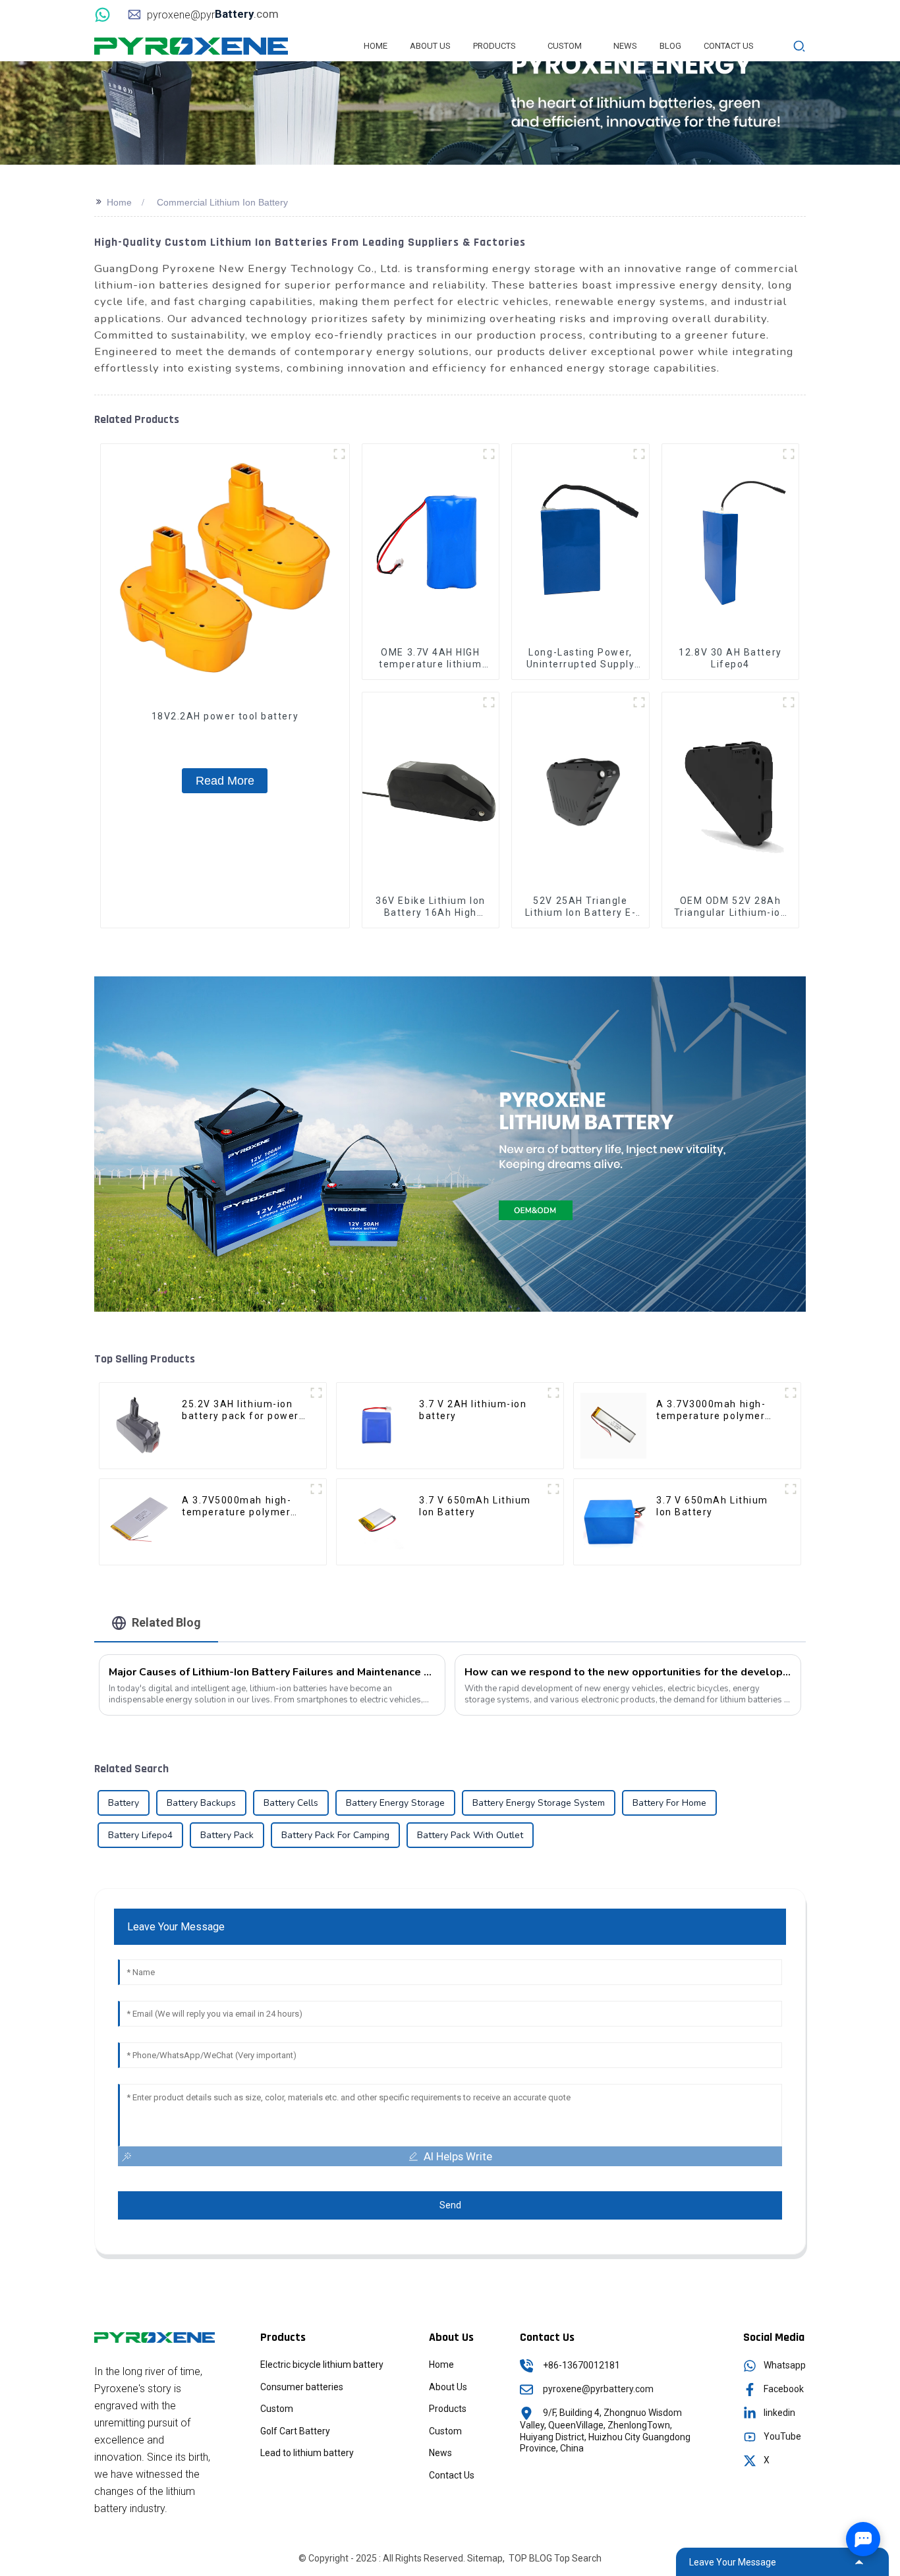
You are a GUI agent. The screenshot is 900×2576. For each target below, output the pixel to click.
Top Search (578, 2558)
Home (119, 202)
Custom (277, 2409)
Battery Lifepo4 (140, 1835)
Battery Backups (201, 1803)
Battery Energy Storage (395, 1803)
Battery (124, 1803)
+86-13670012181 (581, 2365)
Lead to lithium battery (307, 2453)
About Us (448, 2387)
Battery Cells (291, 1803)
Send (450, 2205)
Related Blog (166, 1622)
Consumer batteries (302, 2387)
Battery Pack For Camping (335, 1835)
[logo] (191, 45)
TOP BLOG (530, 2558)
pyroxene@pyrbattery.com (598, 2389)
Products (448, 2409)
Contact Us (452, 2475)
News (440, 2453)
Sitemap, (487, 2558)
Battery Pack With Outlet (470, 1835)
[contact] (104, 14)
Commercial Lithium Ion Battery (222, 202)
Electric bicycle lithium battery (322, 2365)
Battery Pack (227, 1835)
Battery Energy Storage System (539, 1803)
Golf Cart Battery (295, 2431)
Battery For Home (669, 1803)
